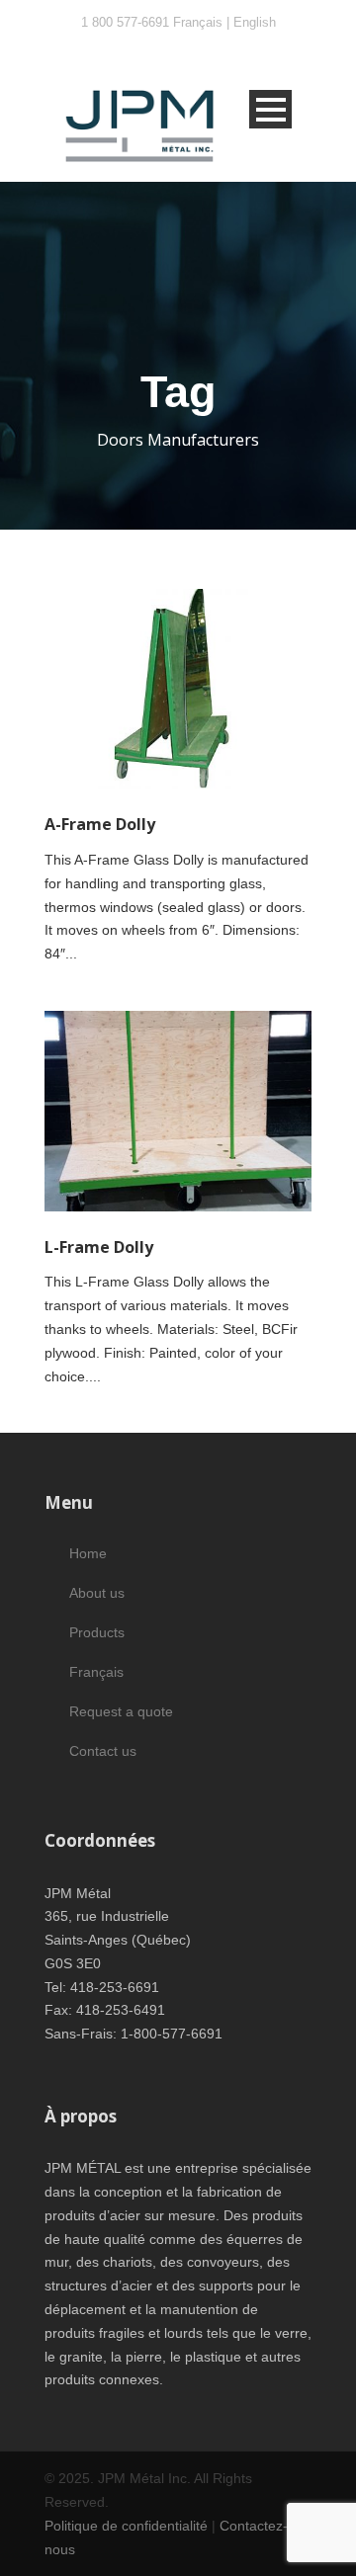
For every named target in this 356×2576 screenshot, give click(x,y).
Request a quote (121, 1711)
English (255, 22)
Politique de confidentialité (126, 2526)
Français (96, 1672)
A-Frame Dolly (100, 824)
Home (88, 1553)
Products (97, 1632)
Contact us (103, 1751)
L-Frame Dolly (99, 1247)
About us (97, 1593)
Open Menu (270, 109)
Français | (203, 22)
